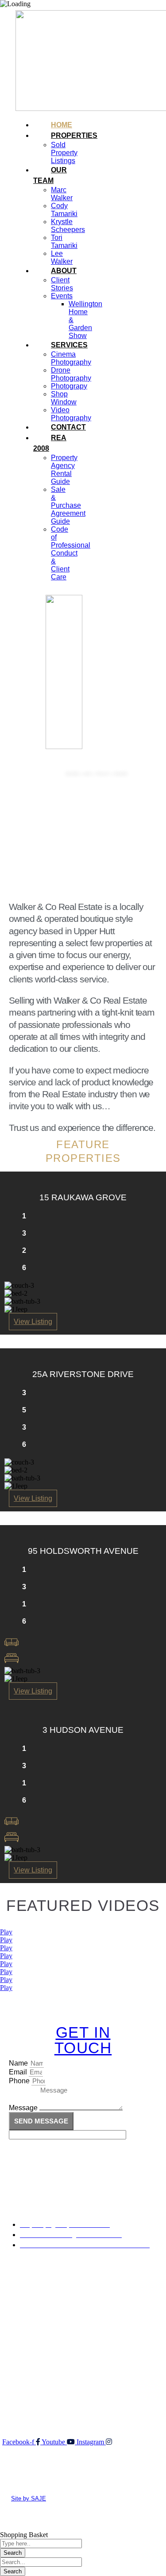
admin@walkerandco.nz (49, 2401)
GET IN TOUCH (83, 2040)
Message (24, 2108)
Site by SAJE (29, 2498)
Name (19, 2063)
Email (19, 2072)
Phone (20, 2081)
